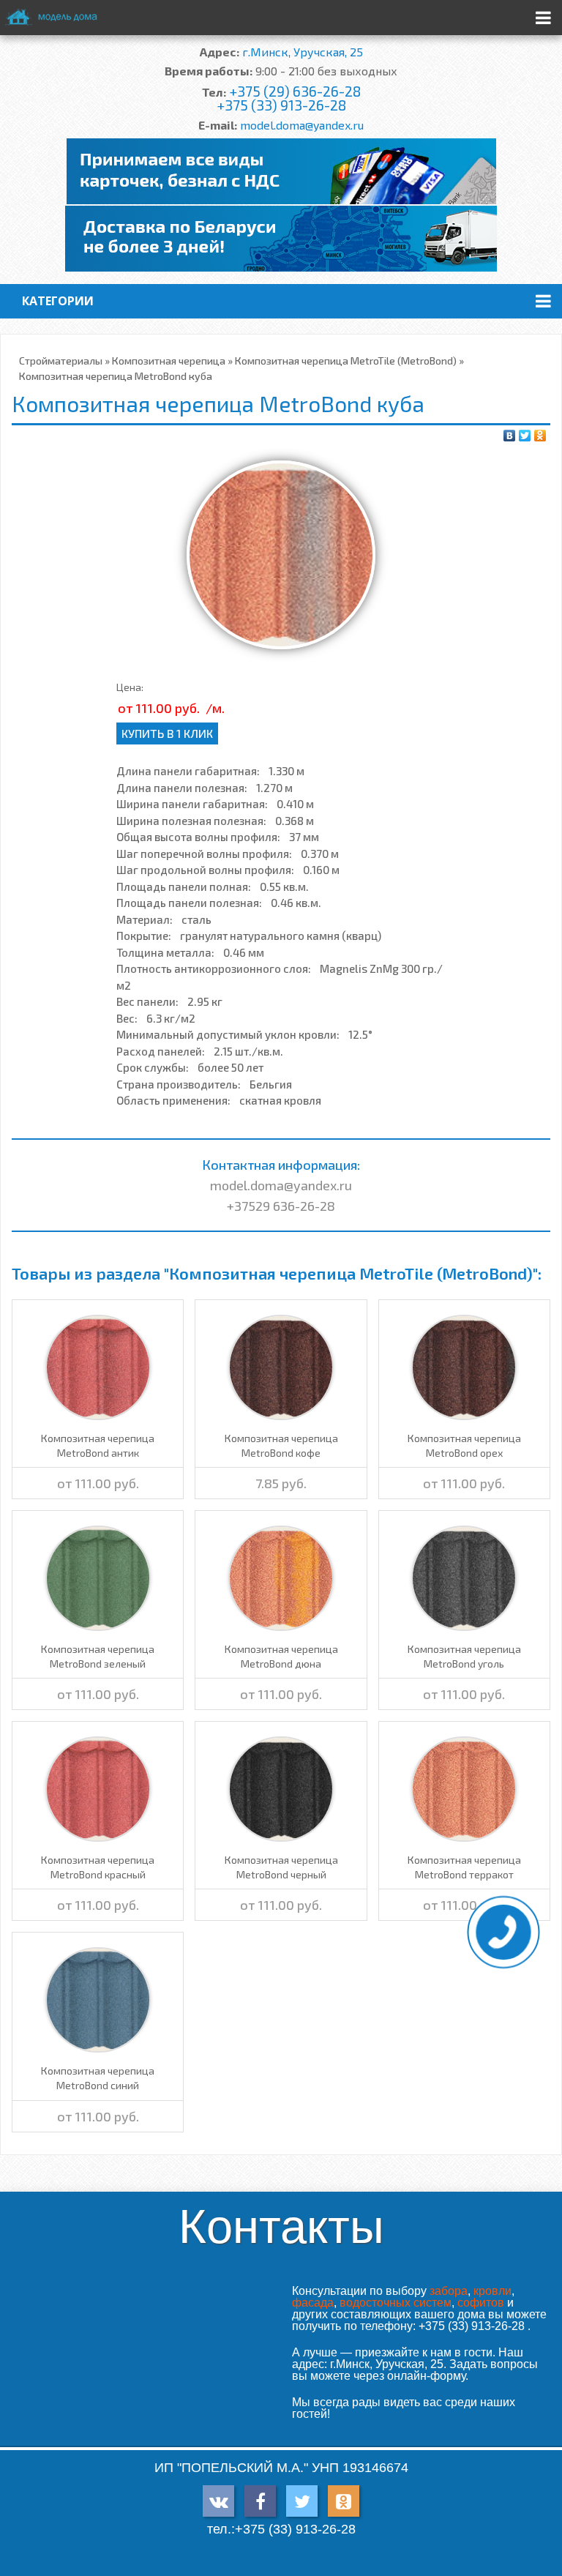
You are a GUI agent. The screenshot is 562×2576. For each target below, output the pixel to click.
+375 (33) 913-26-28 (281, 105)
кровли (492, 2291)
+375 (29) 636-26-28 (295, 91)
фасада (313, 2303)
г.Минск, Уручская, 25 (303, 52)
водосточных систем (396, 2303)
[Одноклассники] (540, 436)
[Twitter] (525, 436)
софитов (481, 2303)
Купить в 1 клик (167, 733)
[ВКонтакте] (510, 436)
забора (449, 2291)
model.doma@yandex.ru (302, 125)
